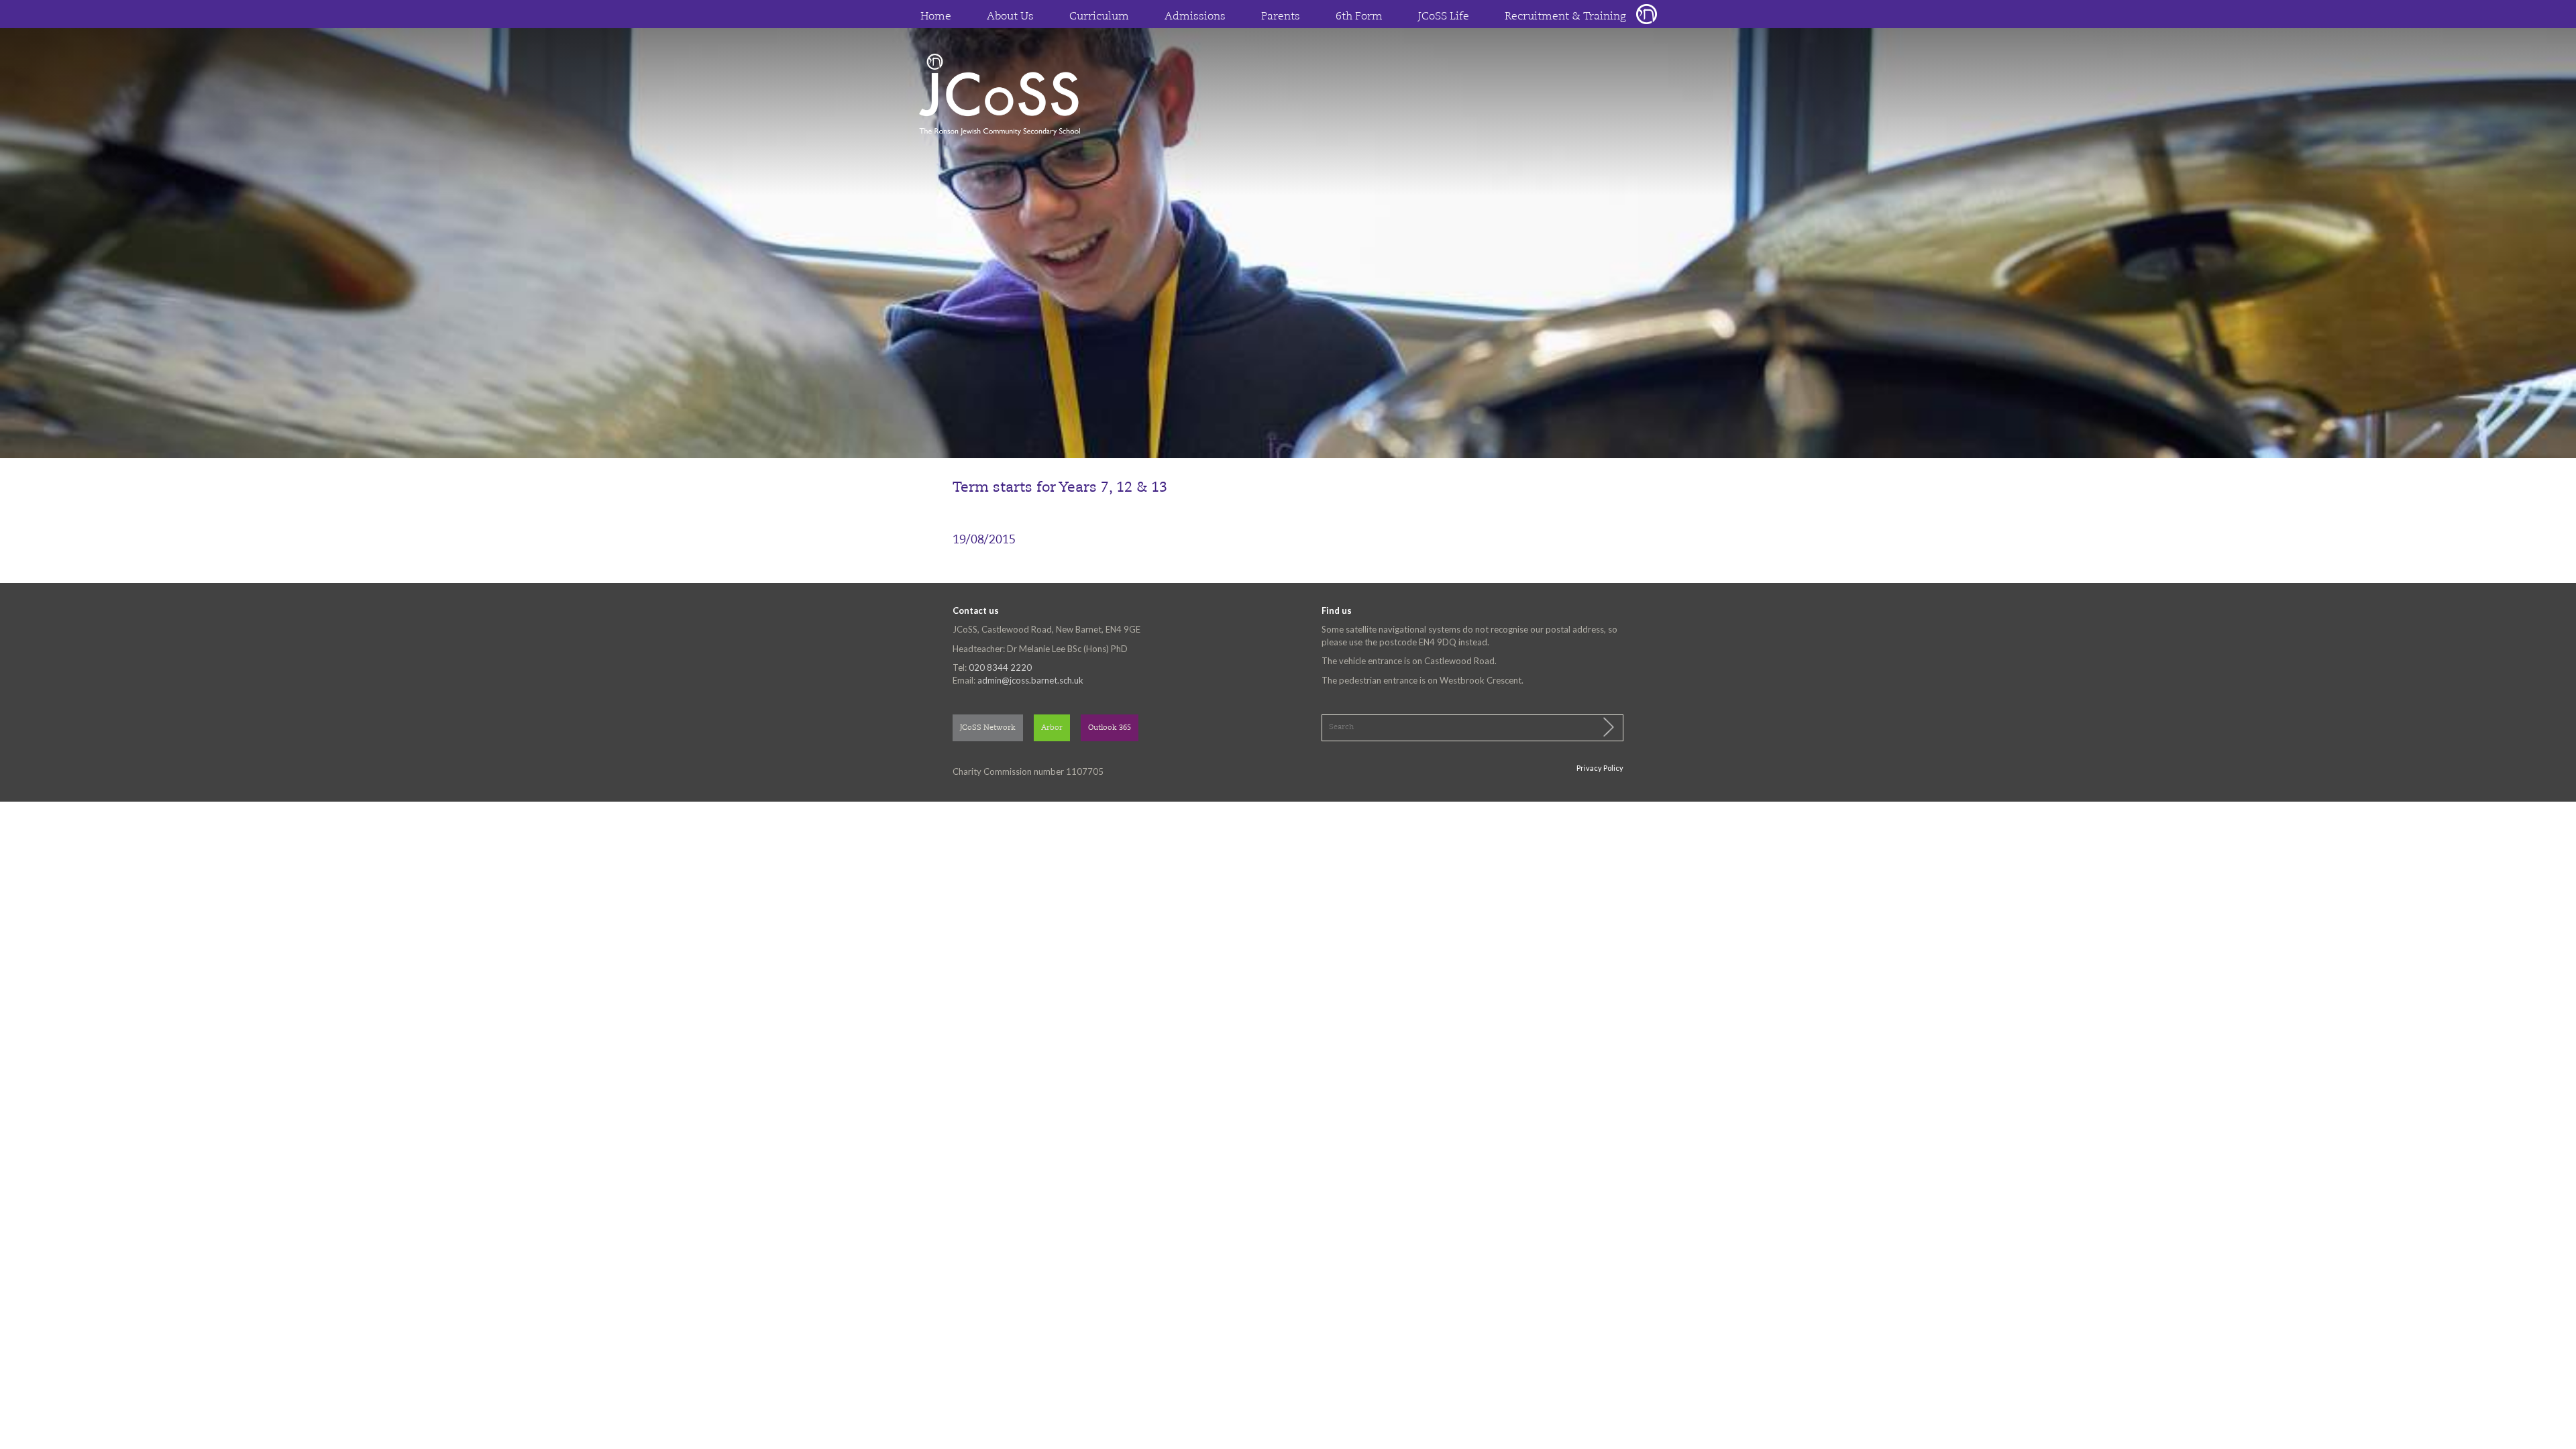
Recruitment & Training (1565, 17)
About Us (1010, 17)
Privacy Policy (1600, 768)
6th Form (1359, 17)
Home (936, 17)
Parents (1281, 17)
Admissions (1195, 17)
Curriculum (1099, 17)
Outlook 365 (1110, 728)
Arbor (1052, 728)
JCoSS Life (1444, 17)
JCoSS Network (988, 728)
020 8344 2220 (1000, 667)
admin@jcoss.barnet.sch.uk (1030, 680)
